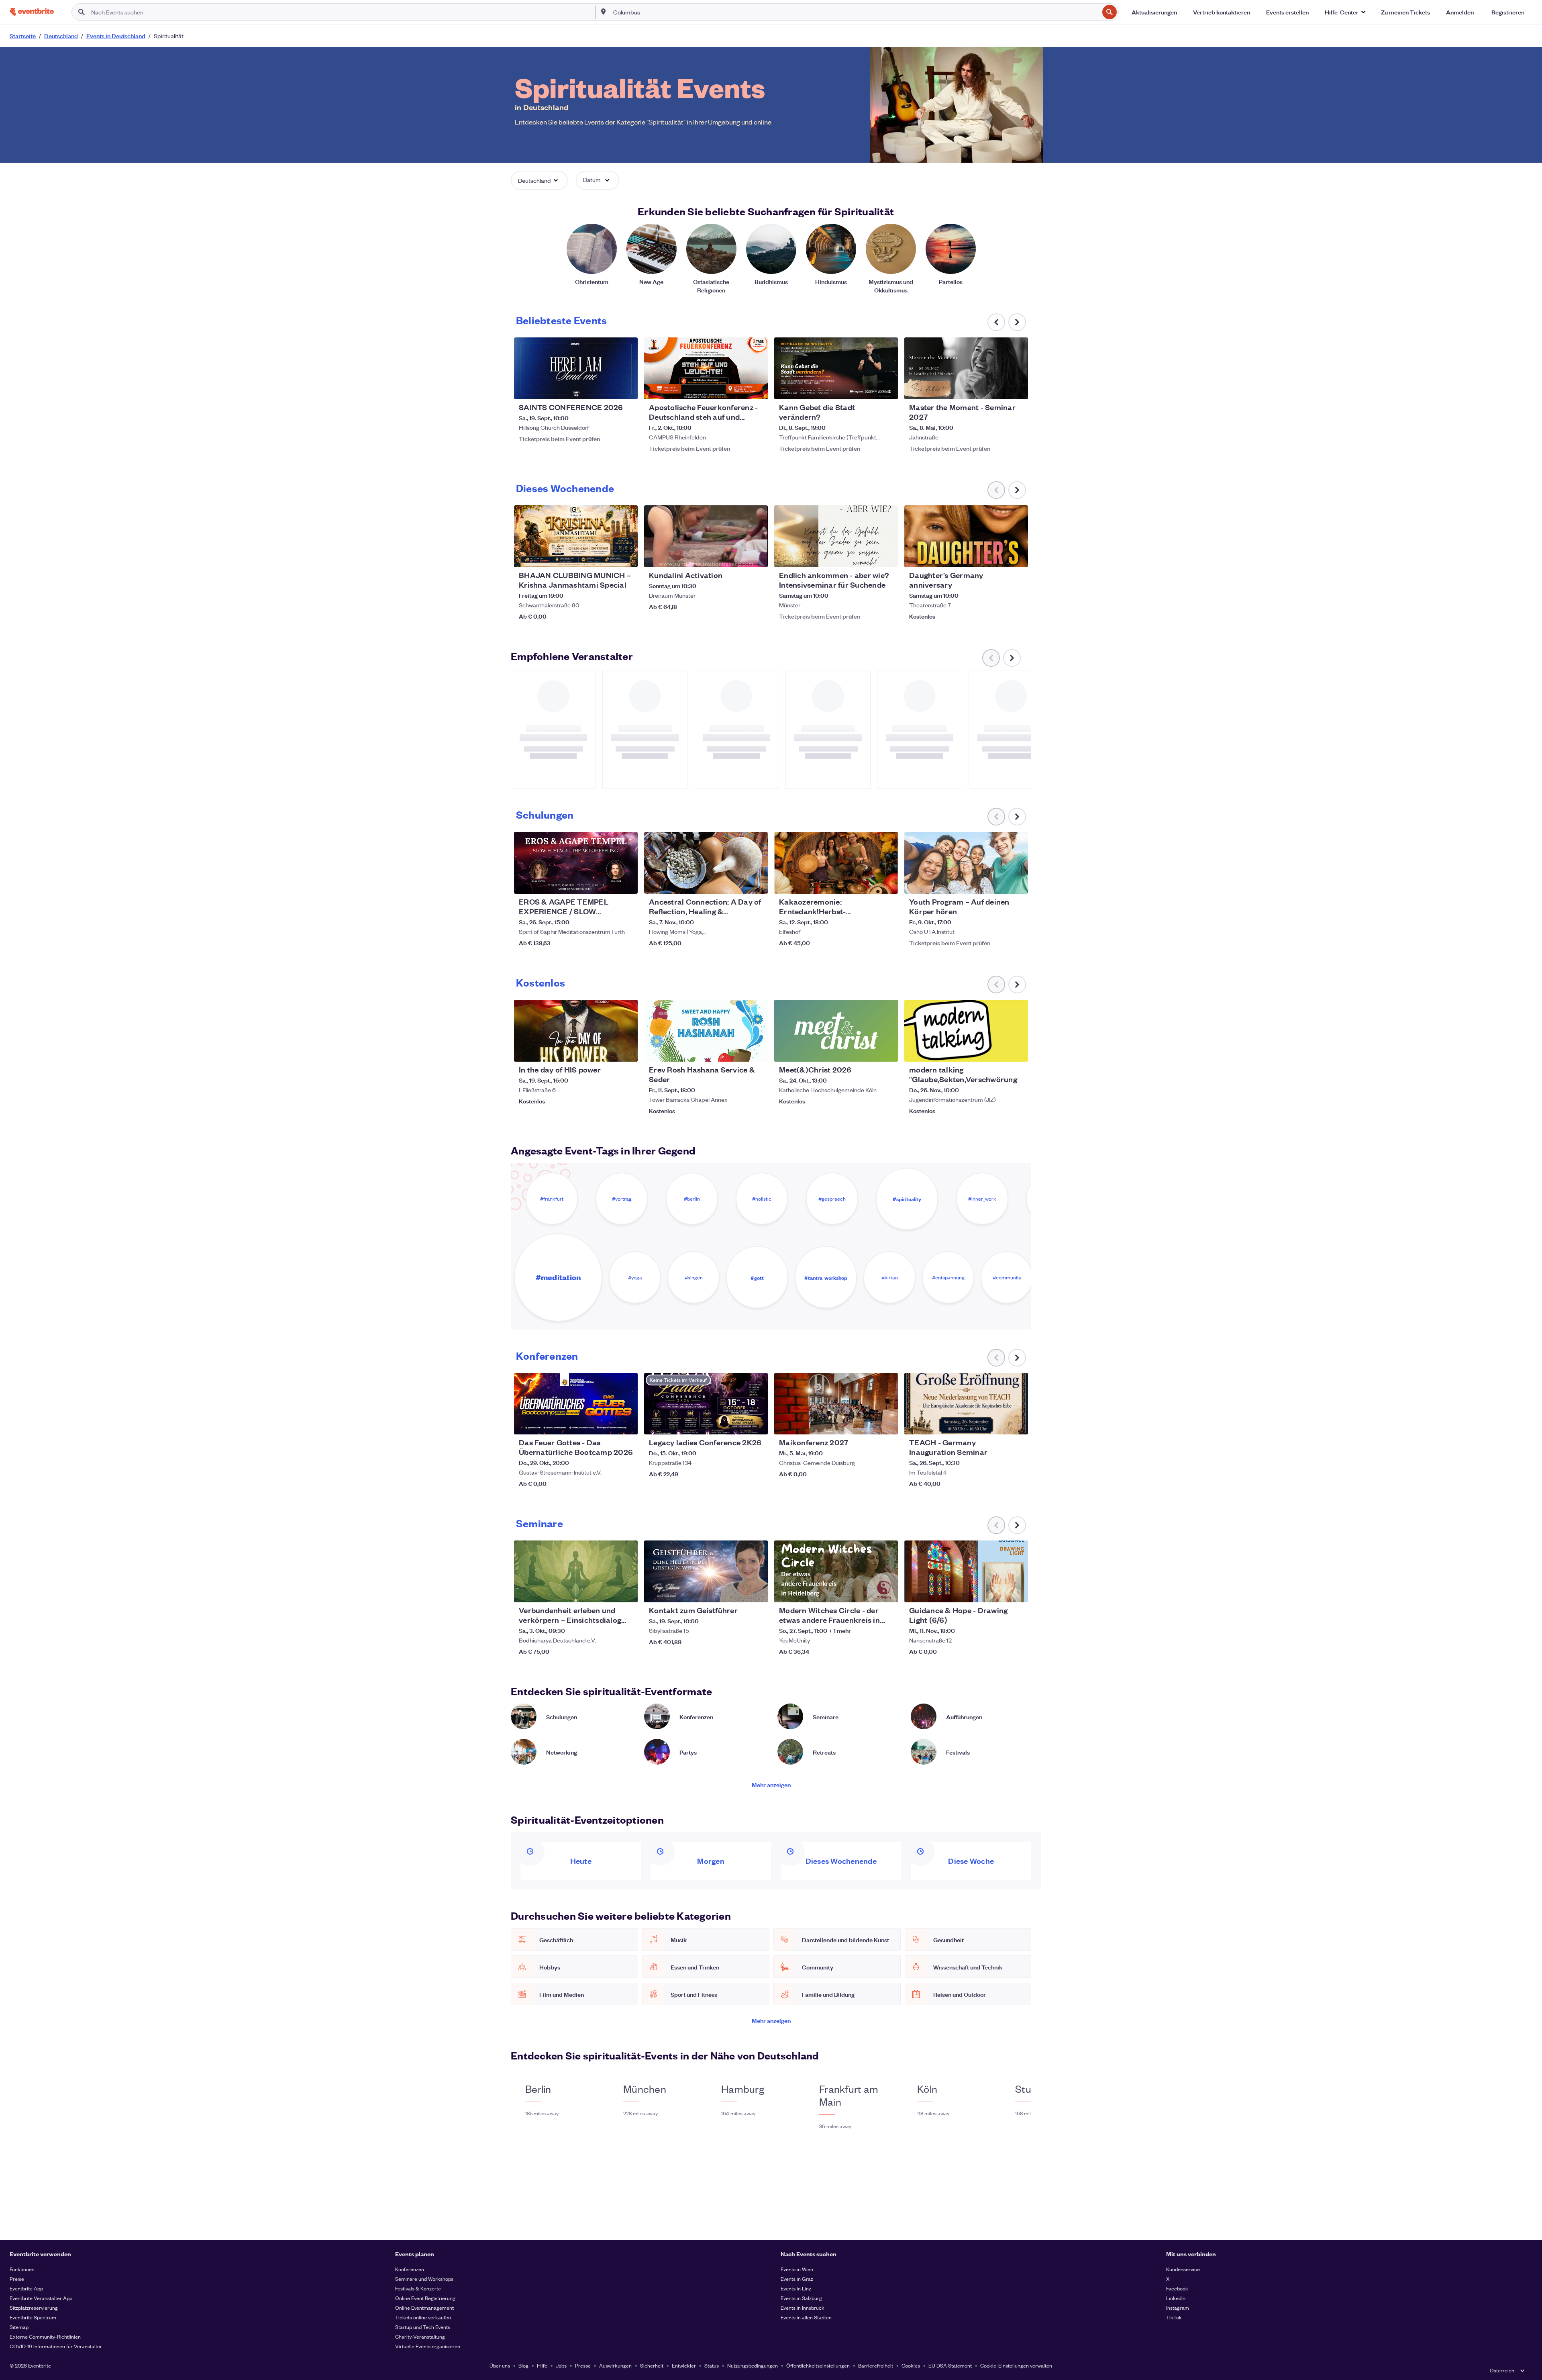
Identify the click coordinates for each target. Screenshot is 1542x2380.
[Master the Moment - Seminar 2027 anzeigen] (966, 368)
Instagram (1178, 2307)
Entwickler (684, 2365)
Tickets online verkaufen (423, 2317)
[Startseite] (32, 12)
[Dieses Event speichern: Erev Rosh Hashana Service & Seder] (737, 1050)
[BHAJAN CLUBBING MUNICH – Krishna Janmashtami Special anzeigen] (576, 536)
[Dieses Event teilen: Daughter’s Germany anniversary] (1017, 556)
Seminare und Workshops (424, 2279)
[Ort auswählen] (604, 12)
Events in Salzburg (801, 2298)
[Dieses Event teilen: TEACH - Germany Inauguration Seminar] (1017, 1423)
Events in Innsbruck (803, 2307)
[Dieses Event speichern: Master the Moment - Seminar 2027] (997, 388)
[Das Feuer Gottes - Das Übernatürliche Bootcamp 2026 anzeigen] (576, 1404)
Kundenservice (1183, 2269)
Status (712, 2365)
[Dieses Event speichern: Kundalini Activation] (737, 556)
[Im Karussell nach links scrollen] (996, 322)
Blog (523, 2365)
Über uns (500, 2365)
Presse (583, 2365)
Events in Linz (796, 2288)
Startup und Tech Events (423, 2327)
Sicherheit (652, 2365)
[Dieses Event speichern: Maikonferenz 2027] (867, 1423)
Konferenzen (410, 2269)
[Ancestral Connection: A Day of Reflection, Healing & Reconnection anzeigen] (706, 863)
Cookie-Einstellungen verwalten (1016, 2365)
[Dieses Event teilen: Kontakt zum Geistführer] (757, 1591)
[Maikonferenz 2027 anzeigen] (836, 1404)
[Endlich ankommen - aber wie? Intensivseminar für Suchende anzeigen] (836, 536)
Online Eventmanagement (424, 2307)
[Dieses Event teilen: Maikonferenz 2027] (887, 1423)
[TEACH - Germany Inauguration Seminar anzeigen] (966, 1404)
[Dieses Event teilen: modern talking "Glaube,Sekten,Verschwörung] (1017, 1050)
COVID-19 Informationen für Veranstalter (56, 2346)
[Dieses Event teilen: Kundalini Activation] (757, 556)
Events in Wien (797, 2269)
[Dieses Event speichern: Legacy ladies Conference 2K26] (737, 1423)
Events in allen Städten (806, 2317)
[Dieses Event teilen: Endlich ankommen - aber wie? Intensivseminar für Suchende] (887, 556)
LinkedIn (1176, 2298)
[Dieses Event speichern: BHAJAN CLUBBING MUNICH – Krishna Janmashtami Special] (607, 556)
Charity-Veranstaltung (420, 2336)
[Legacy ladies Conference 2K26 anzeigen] (706, 1404)
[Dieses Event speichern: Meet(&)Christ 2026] (867, 1050)
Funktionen (22, 2269)
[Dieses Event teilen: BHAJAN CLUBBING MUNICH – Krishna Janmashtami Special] (626, 556)
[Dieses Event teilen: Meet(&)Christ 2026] (887, 1050)
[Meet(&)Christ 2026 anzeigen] (836, 1031)
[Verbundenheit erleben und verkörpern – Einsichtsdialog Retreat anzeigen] (576, 1571)
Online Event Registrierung (425, 2298)
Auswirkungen (615, 2365)
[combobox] (855, 12)
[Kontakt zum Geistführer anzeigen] (706, 1571)
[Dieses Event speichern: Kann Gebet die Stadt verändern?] (867, 388)
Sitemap (19, 2327)
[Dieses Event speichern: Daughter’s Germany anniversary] (997, 556)
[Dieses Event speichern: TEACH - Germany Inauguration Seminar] (997, 1423)
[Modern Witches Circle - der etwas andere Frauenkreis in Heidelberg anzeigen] (836, 1571)
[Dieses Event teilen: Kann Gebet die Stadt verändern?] (887, 388)
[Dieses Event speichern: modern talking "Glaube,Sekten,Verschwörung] (997, 1050)
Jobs (561, 2365)
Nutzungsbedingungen (753, 2365)
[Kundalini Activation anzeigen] (706, 536)
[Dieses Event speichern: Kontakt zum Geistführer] (737, 1591)
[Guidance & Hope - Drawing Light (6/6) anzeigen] (966, 1571)
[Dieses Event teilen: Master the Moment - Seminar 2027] (1017, 388)
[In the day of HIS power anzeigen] (576, 1031)
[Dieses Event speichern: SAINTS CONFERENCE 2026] (607, 388)
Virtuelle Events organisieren (428, 2346)
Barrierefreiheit (876, 2365)
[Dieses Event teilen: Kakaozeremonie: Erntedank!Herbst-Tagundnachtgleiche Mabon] (887, 883)
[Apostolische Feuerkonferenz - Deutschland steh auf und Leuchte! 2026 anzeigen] (706, 368)
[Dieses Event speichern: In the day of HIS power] (607, 1050)
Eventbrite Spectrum (33, 2317)
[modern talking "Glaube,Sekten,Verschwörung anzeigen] (966, 1031)
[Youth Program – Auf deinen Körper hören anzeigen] (966, 863)
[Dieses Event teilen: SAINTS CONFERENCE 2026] (626, 388)
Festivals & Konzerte (418, 2288)
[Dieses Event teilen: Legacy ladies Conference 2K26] (757, 1423)
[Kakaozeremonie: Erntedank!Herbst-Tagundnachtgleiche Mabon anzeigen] (836, 863)
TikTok (1174, 2317)
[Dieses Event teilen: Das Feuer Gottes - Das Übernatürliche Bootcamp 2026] (626, 1423)
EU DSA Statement (950, 2365)
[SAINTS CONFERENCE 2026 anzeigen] (576, 368)
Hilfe (542, 2365)
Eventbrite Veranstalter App (41, 2298)
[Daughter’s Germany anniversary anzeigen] (966, 536)
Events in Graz (797, 2279)
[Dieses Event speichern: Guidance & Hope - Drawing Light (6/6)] (997, 1591)
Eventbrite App (26, 2288)
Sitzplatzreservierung (34, 2307)
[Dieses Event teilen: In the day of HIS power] (626, 1050)
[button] (1345, 12)
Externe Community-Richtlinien (45, 2336)
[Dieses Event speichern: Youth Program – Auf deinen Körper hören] (997, 883)
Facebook (1177, 2288)
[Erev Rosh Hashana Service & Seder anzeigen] (706, 1031)
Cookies (911, 2365)
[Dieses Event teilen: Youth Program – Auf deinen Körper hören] (1017, 883)
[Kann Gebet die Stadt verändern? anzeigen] (836, 368)
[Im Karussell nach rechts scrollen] (1017, 322)
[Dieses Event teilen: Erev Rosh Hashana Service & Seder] (757, 1050)
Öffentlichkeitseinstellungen (818, 2365)
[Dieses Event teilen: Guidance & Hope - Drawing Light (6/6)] (1017, 1591)
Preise (17, 2279)
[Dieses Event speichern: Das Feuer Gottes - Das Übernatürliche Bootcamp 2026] (607, 1423)
